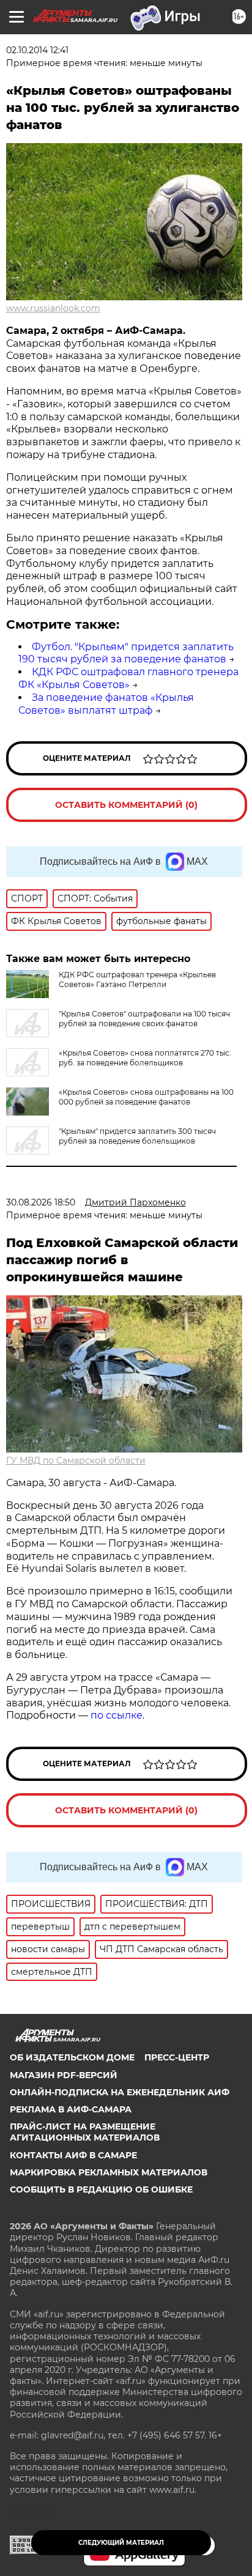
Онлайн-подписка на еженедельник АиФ (120, 2092)
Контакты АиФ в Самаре (73, 2155)
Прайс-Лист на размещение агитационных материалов (85, 2132)
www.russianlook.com (53, 308)
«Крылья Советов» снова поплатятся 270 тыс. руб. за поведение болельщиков (145, 1058)
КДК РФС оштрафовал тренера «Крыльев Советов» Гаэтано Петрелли (137, 979)
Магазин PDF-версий (64, 2075)
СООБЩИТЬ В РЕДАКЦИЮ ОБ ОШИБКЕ (101, 2189)
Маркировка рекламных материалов (109, 2172)
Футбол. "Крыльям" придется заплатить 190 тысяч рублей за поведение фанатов (126, 653)
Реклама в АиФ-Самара (71, 2109)
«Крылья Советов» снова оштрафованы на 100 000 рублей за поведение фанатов (146, 1097)
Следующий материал (121, 2543)
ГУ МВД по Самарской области (76, 1460)
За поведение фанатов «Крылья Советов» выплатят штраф (106, 704)
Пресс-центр (177, 2057)
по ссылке (117, 1715)
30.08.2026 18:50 (41, 1202)
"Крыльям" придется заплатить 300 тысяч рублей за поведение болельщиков (137, 1136)
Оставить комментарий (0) (126, 805)
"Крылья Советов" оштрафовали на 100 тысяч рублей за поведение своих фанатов (144, 1019)
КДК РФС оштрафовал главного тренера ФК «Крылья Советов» (128, 678)
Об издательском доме (72, 2057)
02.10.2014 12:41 (37, 50)
